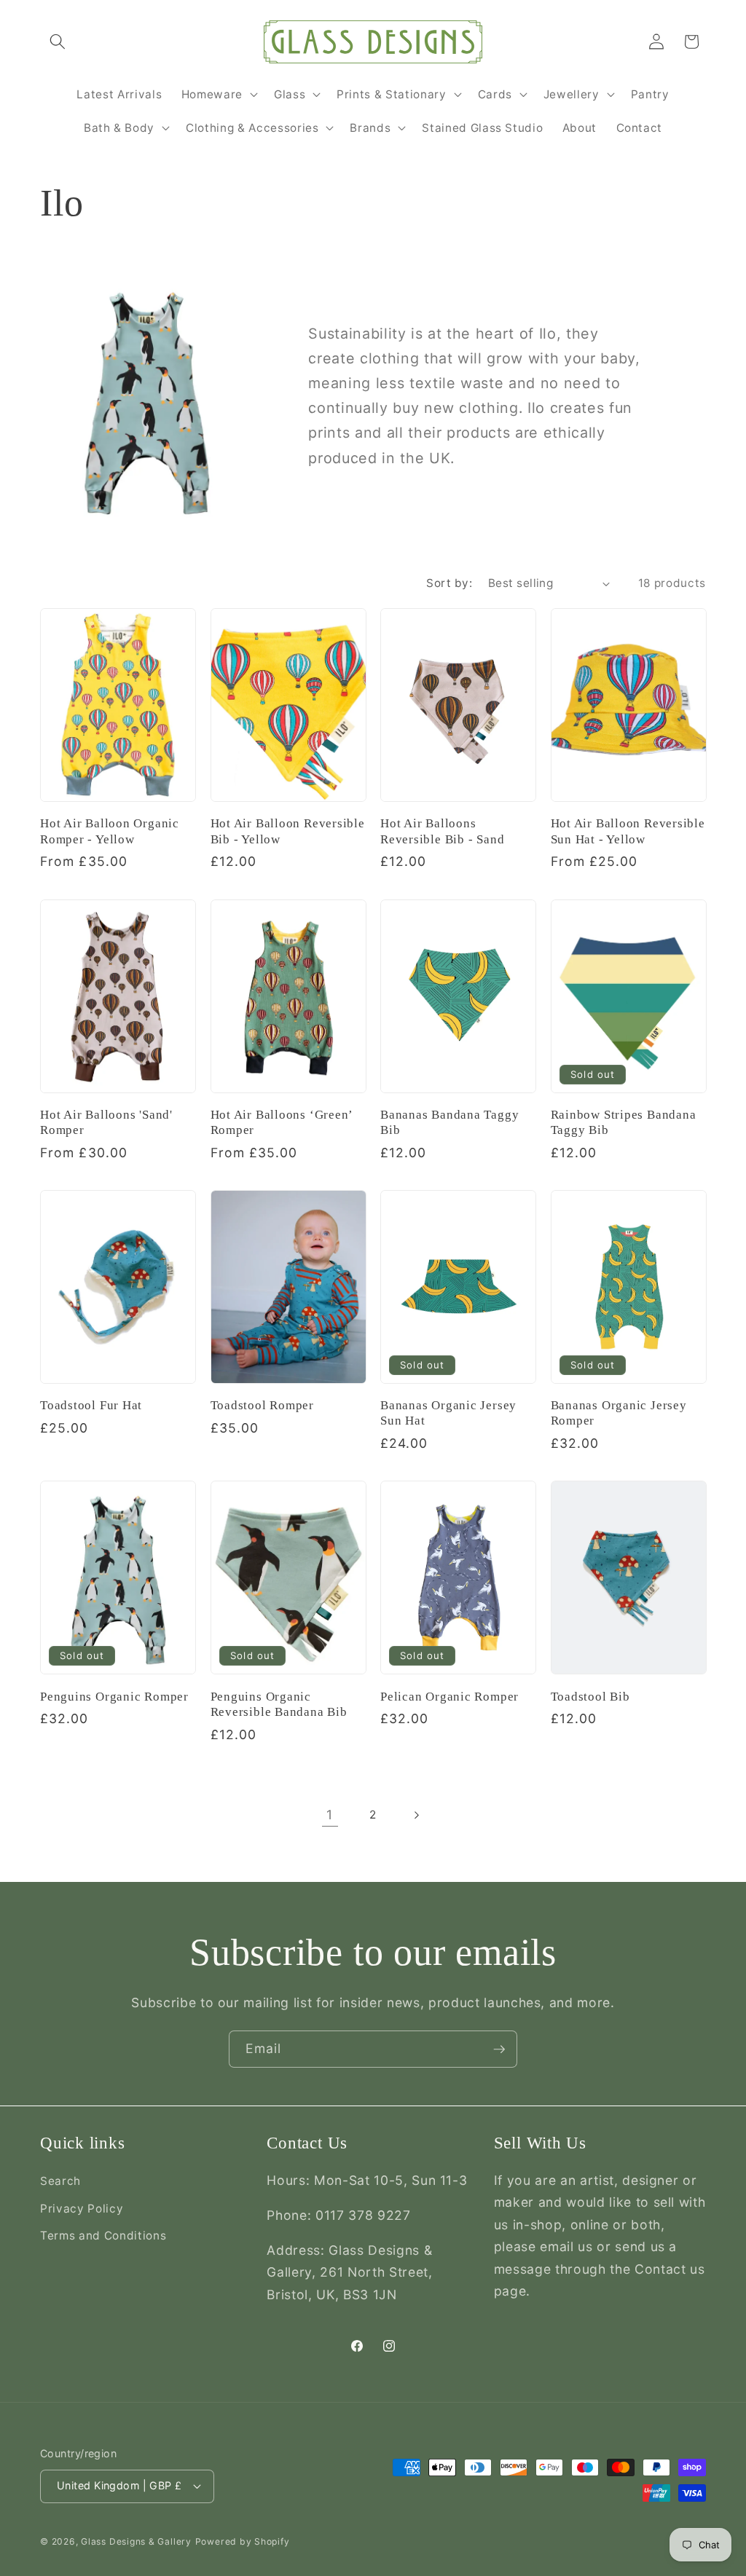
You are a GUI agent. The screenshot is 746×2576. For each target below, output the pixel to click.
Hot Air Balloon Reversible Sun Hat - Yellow (628, 831)
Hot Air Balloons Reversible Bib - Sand (442, 831)
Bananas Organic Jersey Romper (619, 1413)
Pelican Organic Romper (449, 1697)
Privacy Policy (82, 2209)
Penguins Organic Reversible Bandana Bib (279, 1704)
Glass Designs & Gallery (136, 2541)
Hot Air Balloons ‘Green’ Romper (282, 1122)
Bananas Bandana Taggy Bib (449, 1122)
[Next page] (416, 1815)
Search (60, 2181)
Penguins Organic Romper (114, 1697)
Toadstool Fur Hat (91, 1405)
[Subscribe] (499, 2049)
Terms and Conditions (103, 2236)
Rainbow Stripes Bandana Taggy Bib (624, 1122)
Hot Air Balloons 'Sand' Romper (106, 1122)
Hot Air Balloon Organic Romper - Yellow (110, 831)
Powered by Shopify (243, 2541)
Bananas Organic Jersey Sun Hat (448, 1413)
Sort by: (449, 583)
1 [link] (330, 1815)
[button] (58, 42)
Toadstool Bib (590, 1697)
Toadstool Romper (262, 1405)
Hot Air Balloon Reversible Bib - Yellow (288, 831)
